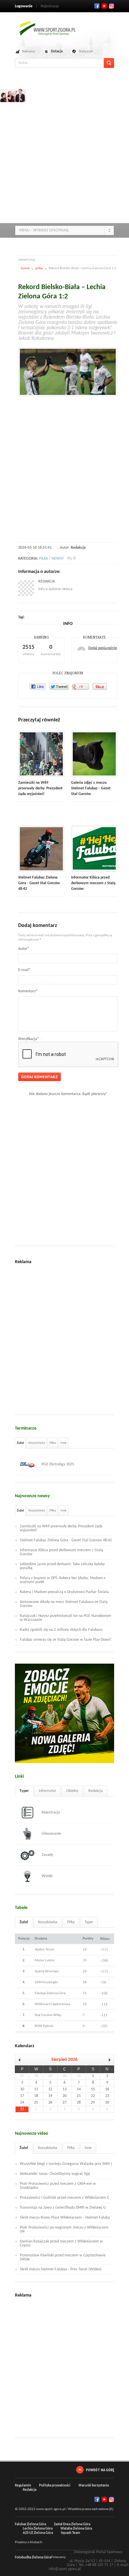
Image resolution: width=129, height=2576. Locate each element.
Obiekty (72, 1791)
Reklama (28, 52)
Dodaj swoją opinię (103, 648)
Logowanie (24, 6)
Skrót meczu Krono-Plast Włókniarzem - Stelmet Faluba (65, 2218)
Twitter (104, 6)
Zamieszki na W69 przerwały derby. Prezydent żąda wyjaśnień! (40, 788)
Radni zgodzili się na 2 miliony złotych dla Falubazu (61, 1630)
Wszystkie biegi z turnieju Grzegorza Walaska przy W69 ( (66, 2164)
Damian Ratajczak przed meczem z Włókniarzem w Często (61, 2243)
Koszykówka (37, 1443)
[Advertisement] (64, 153)
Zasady (47, 1855)
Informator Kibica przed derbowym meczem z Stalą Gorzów (93, 883)
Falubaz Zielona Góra (30, 2524)
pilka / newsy (51, 559)
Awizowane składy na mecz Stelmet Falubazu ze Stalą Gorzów (64, 1604)
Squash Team (70, 2533)
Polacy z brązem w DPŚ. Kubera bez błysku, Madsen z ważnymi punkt (63, 1580)
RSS (111, 6)
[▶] (107, 2060)
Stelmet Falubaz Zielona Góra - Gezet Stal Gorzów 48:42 (39, 883)
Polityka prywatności (55, 2486)
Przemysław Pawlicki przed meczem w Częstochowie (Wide (63, 2257)
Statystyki (86, 52)
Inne (64, 1443)
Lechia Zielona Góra (38, 2529)
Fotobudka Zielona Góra (33, 2558)
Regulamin (23, 2486)
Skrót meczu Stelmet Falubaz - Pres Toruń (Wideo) (61, 2269)
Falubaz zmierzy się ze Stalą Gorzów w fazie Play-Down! (66, 1640)
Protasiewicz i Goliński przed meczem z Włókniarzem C (64, 2198)
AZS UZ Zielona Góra (38, 2533)
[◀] (22, 2060)
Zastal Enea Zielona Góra (72, 2524)
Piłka (53, 1443)
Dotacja (57, 52)
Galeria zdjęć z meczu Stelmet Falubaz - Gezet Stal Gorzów (91, 788)
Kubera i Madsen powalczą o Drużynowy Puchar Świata (64, 1592)
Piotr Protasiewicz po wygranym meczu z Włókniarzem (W (64, 2230)
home (25, 268)
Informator (47, 1791)
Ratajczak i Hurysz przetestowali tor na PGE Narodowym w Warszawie (65, 1618)
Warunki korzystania (94, 2486)
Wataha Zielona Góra (76, 2529)
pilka (39, 268)
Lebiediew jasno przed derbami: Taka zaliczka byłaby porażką (62, 1566)
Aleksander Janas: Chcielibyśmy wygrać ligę (55, 2174)
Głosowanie (51, 1834)
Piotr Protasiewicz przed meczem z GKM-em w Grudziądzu (58, 2186)
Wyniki (47, 1876)
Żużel (20, 1443)
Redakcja (78, 548)
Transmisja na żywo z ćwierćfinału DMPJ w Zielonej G (63, 2208)
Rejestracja (50, 6)
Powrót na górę (100, 2470)
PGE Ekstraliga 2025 (58, 1464)
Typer (24, 1791)
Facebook (97, 6)
